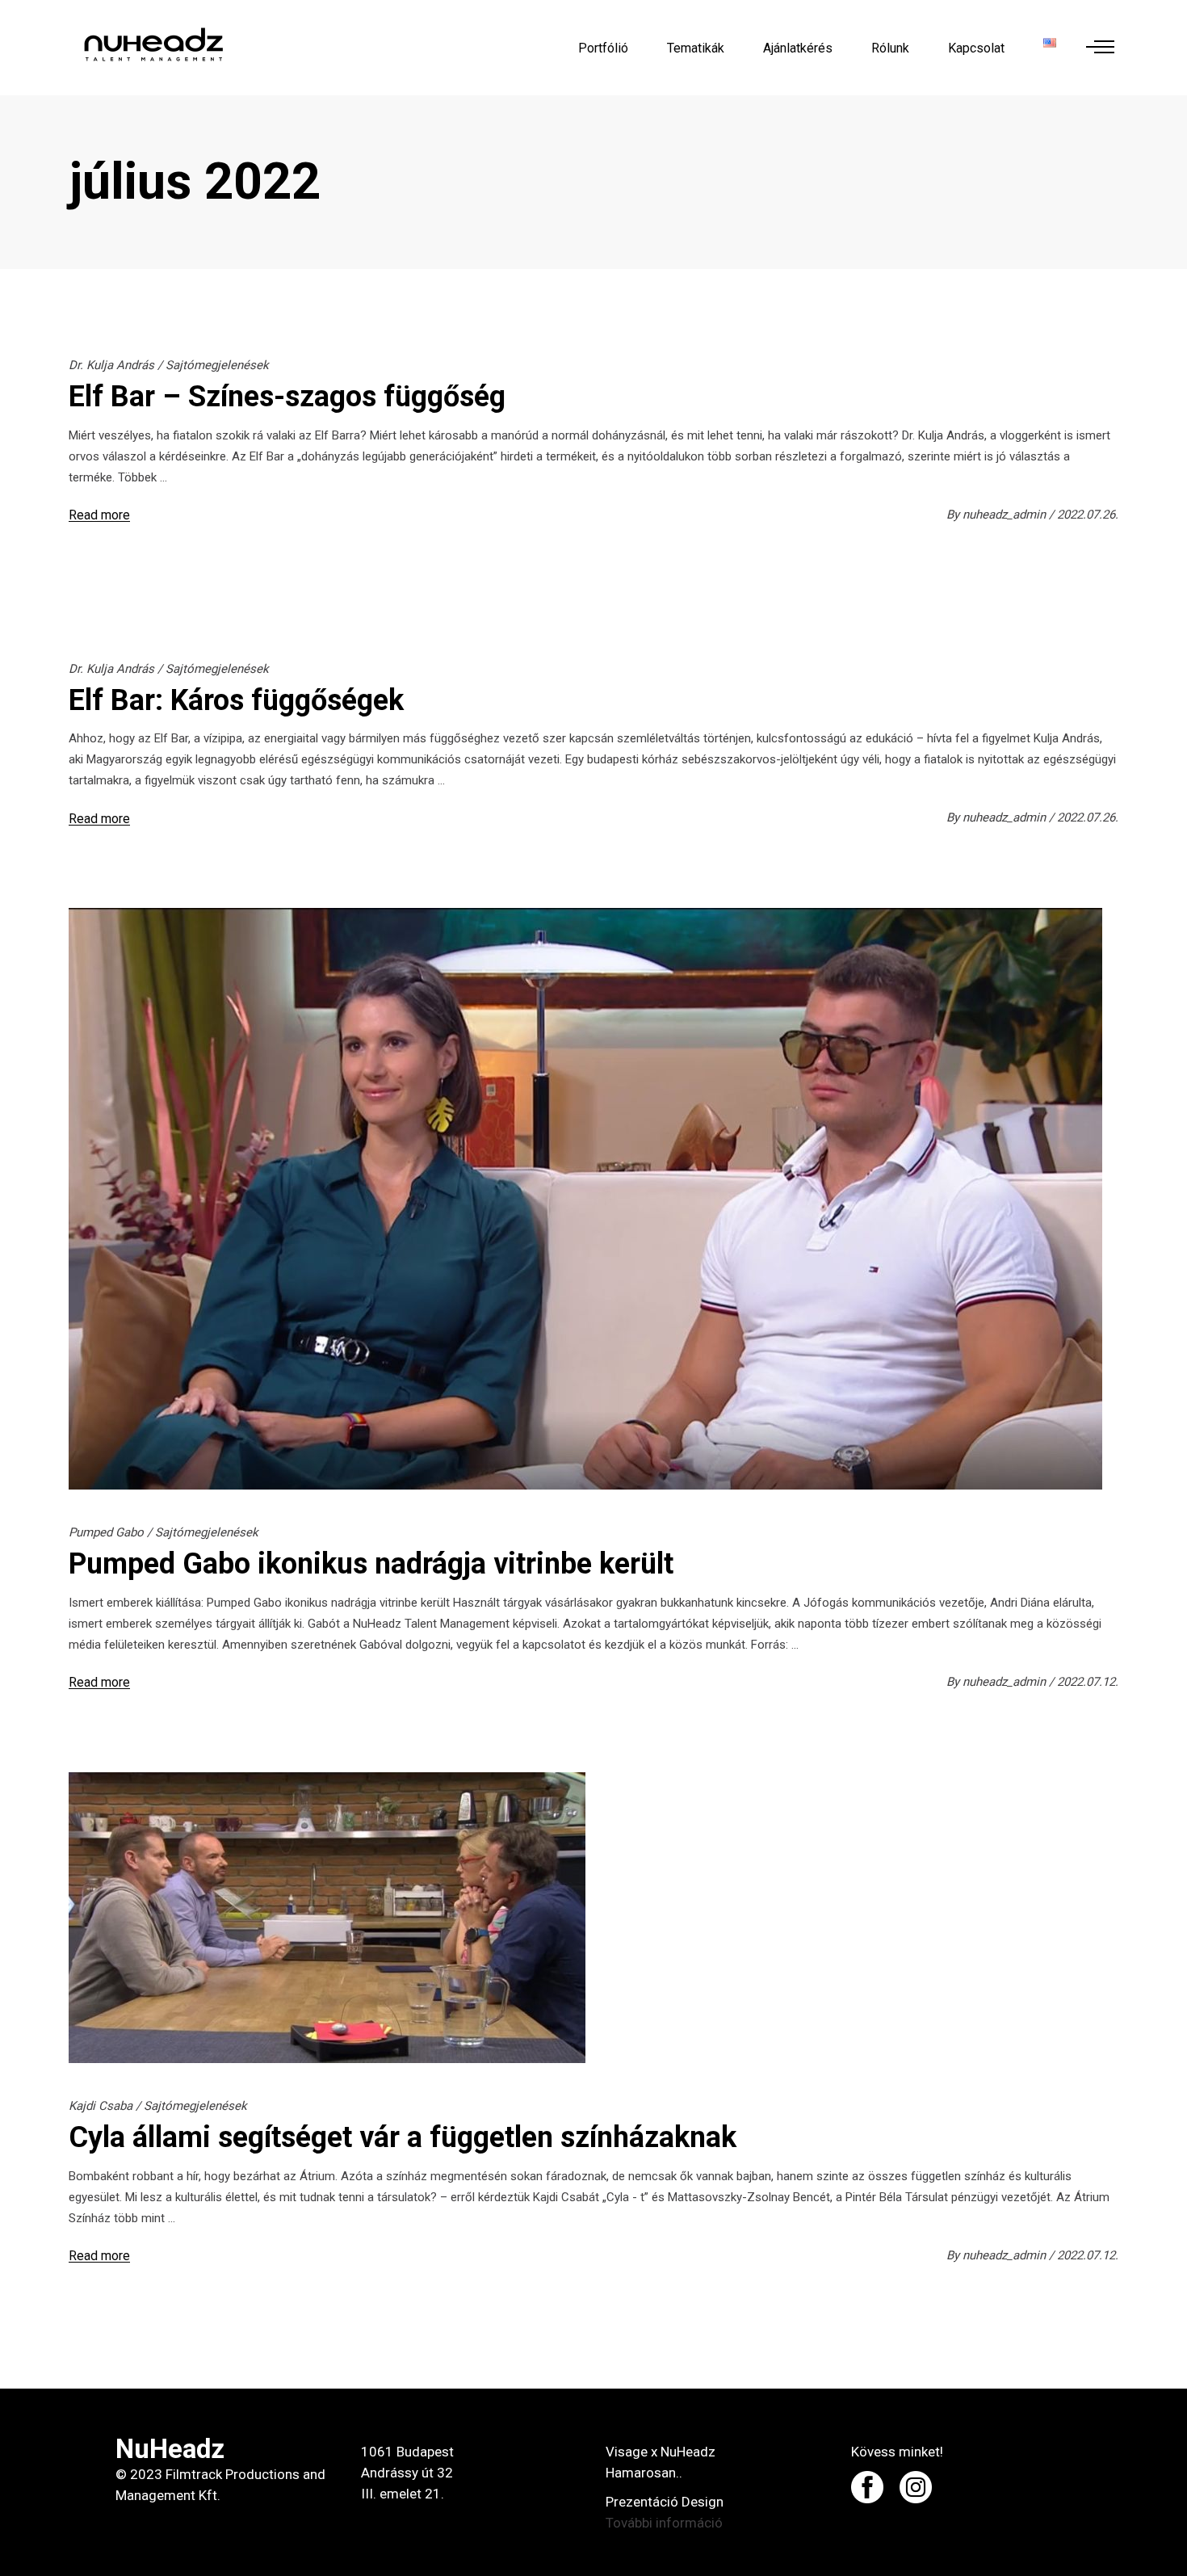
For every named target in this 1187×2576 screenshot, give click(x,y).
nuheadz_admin (1006, 515)
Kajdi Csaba (101, 2106)
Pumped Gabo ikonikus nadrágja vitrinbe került (371, 1564)
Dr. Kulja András (111, 365)
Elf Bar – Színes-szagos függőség (287, 397)
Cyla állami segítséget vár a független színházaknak (403, 2137)
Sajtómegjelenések (217, 365)
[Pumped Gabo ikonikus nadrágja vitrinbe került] (585, 1199)
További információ (664, 2523)
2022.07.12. (1088, 1682)
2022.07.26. (1088, 515)
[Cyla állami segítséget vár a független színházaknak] (327, 1918)
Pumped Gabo (106, 1532)
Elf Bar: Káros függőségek (236, 700)
